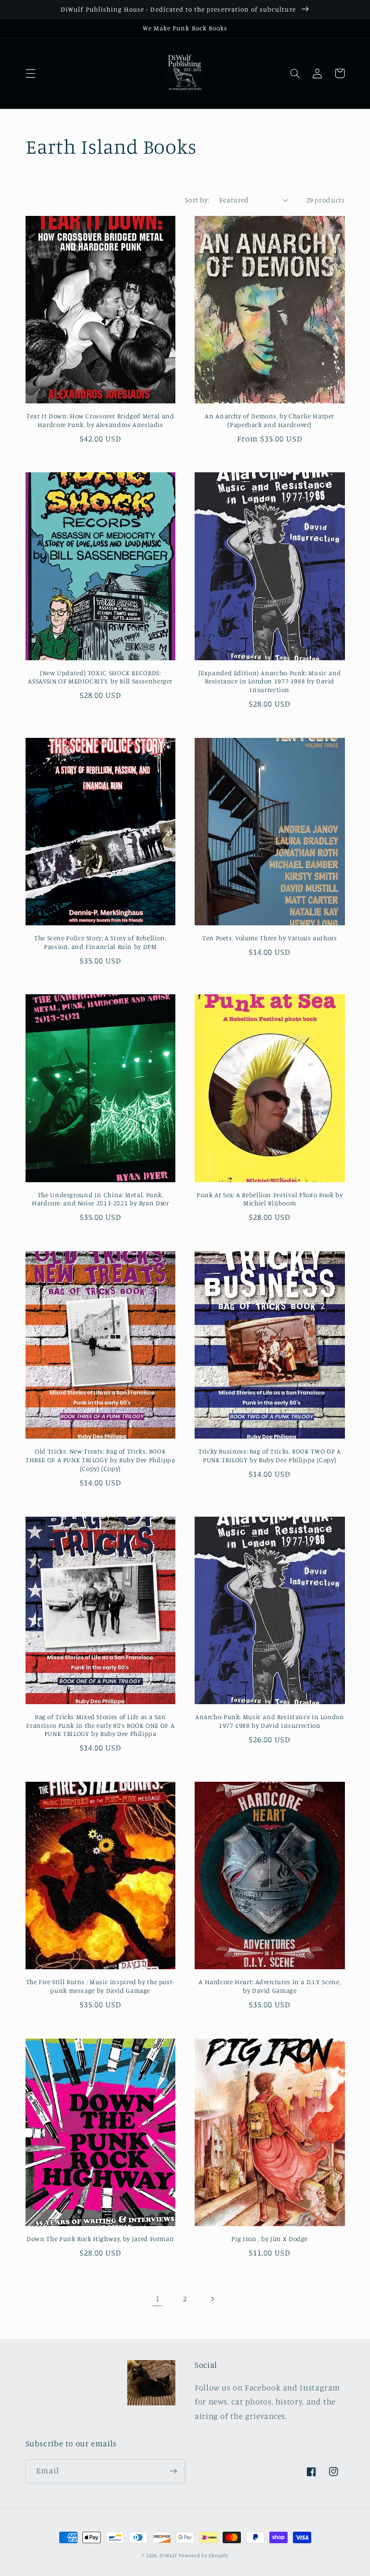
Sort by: (197, 200)
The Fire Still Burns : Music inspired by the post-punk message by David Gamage (101, 1986)
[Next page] (212, 2299)
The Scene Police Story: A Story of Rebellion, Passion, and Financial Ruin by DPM (100, 942)
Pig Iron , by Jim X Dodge (270, 2239)
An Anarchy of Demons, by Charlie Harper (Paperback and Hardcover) (270, 420)
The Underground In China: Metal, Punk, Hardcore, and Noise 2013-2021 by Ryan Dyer (100, 1199)
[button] (30, 73)
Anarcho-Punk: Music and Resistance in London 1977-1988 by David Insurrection (270, 1721)
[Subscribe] (173, 2471)
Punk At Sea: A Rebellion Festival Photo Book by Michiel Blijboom (270, 1199)
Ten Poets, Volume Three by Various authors (270, 938)
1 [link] (158, 2298)
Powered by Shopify (203, 2555)
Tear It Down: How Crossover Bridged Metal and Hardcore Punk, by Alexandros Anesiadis (100, 420)
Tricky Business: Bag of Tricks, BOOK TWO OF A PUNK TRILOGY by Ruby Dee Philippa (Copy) (270, 1455)
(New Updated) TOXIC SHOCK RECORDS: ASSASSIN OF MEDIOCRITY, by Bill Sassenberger (100, 677)
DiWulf (168, 2555)
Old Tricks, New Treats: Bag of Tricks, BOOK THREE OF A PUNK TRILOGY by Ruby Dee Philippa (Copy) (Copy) (100, 1460)
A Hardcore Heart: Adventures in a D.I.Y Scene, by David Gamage (270, 1986)
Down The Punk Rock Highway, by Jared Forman (100, 2239)
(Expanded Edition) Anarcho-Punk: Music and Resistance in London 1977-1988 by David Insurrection (270, 681)
